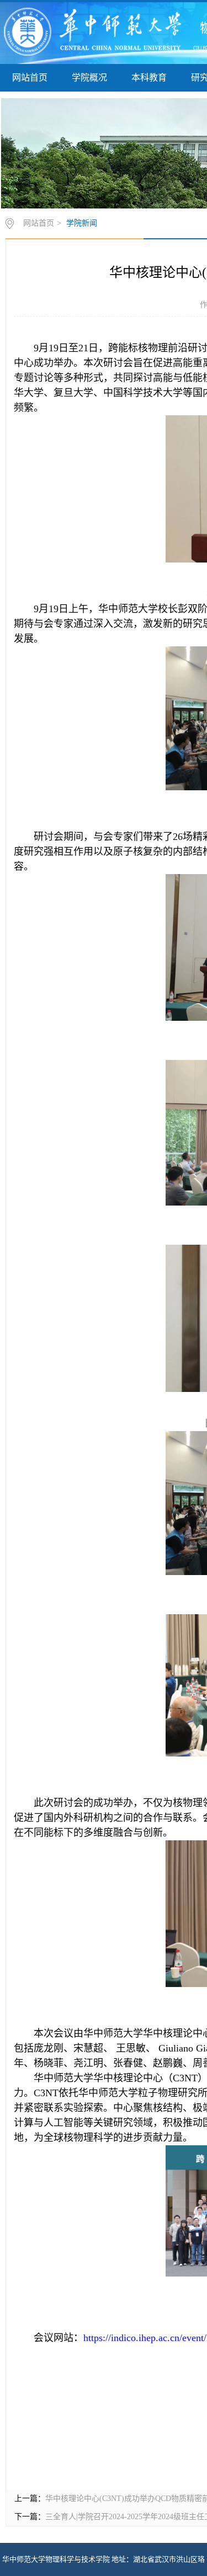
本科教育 (149, 77)
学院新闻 (82, 223)
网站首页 (30, 77)
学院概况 (89, 77)
